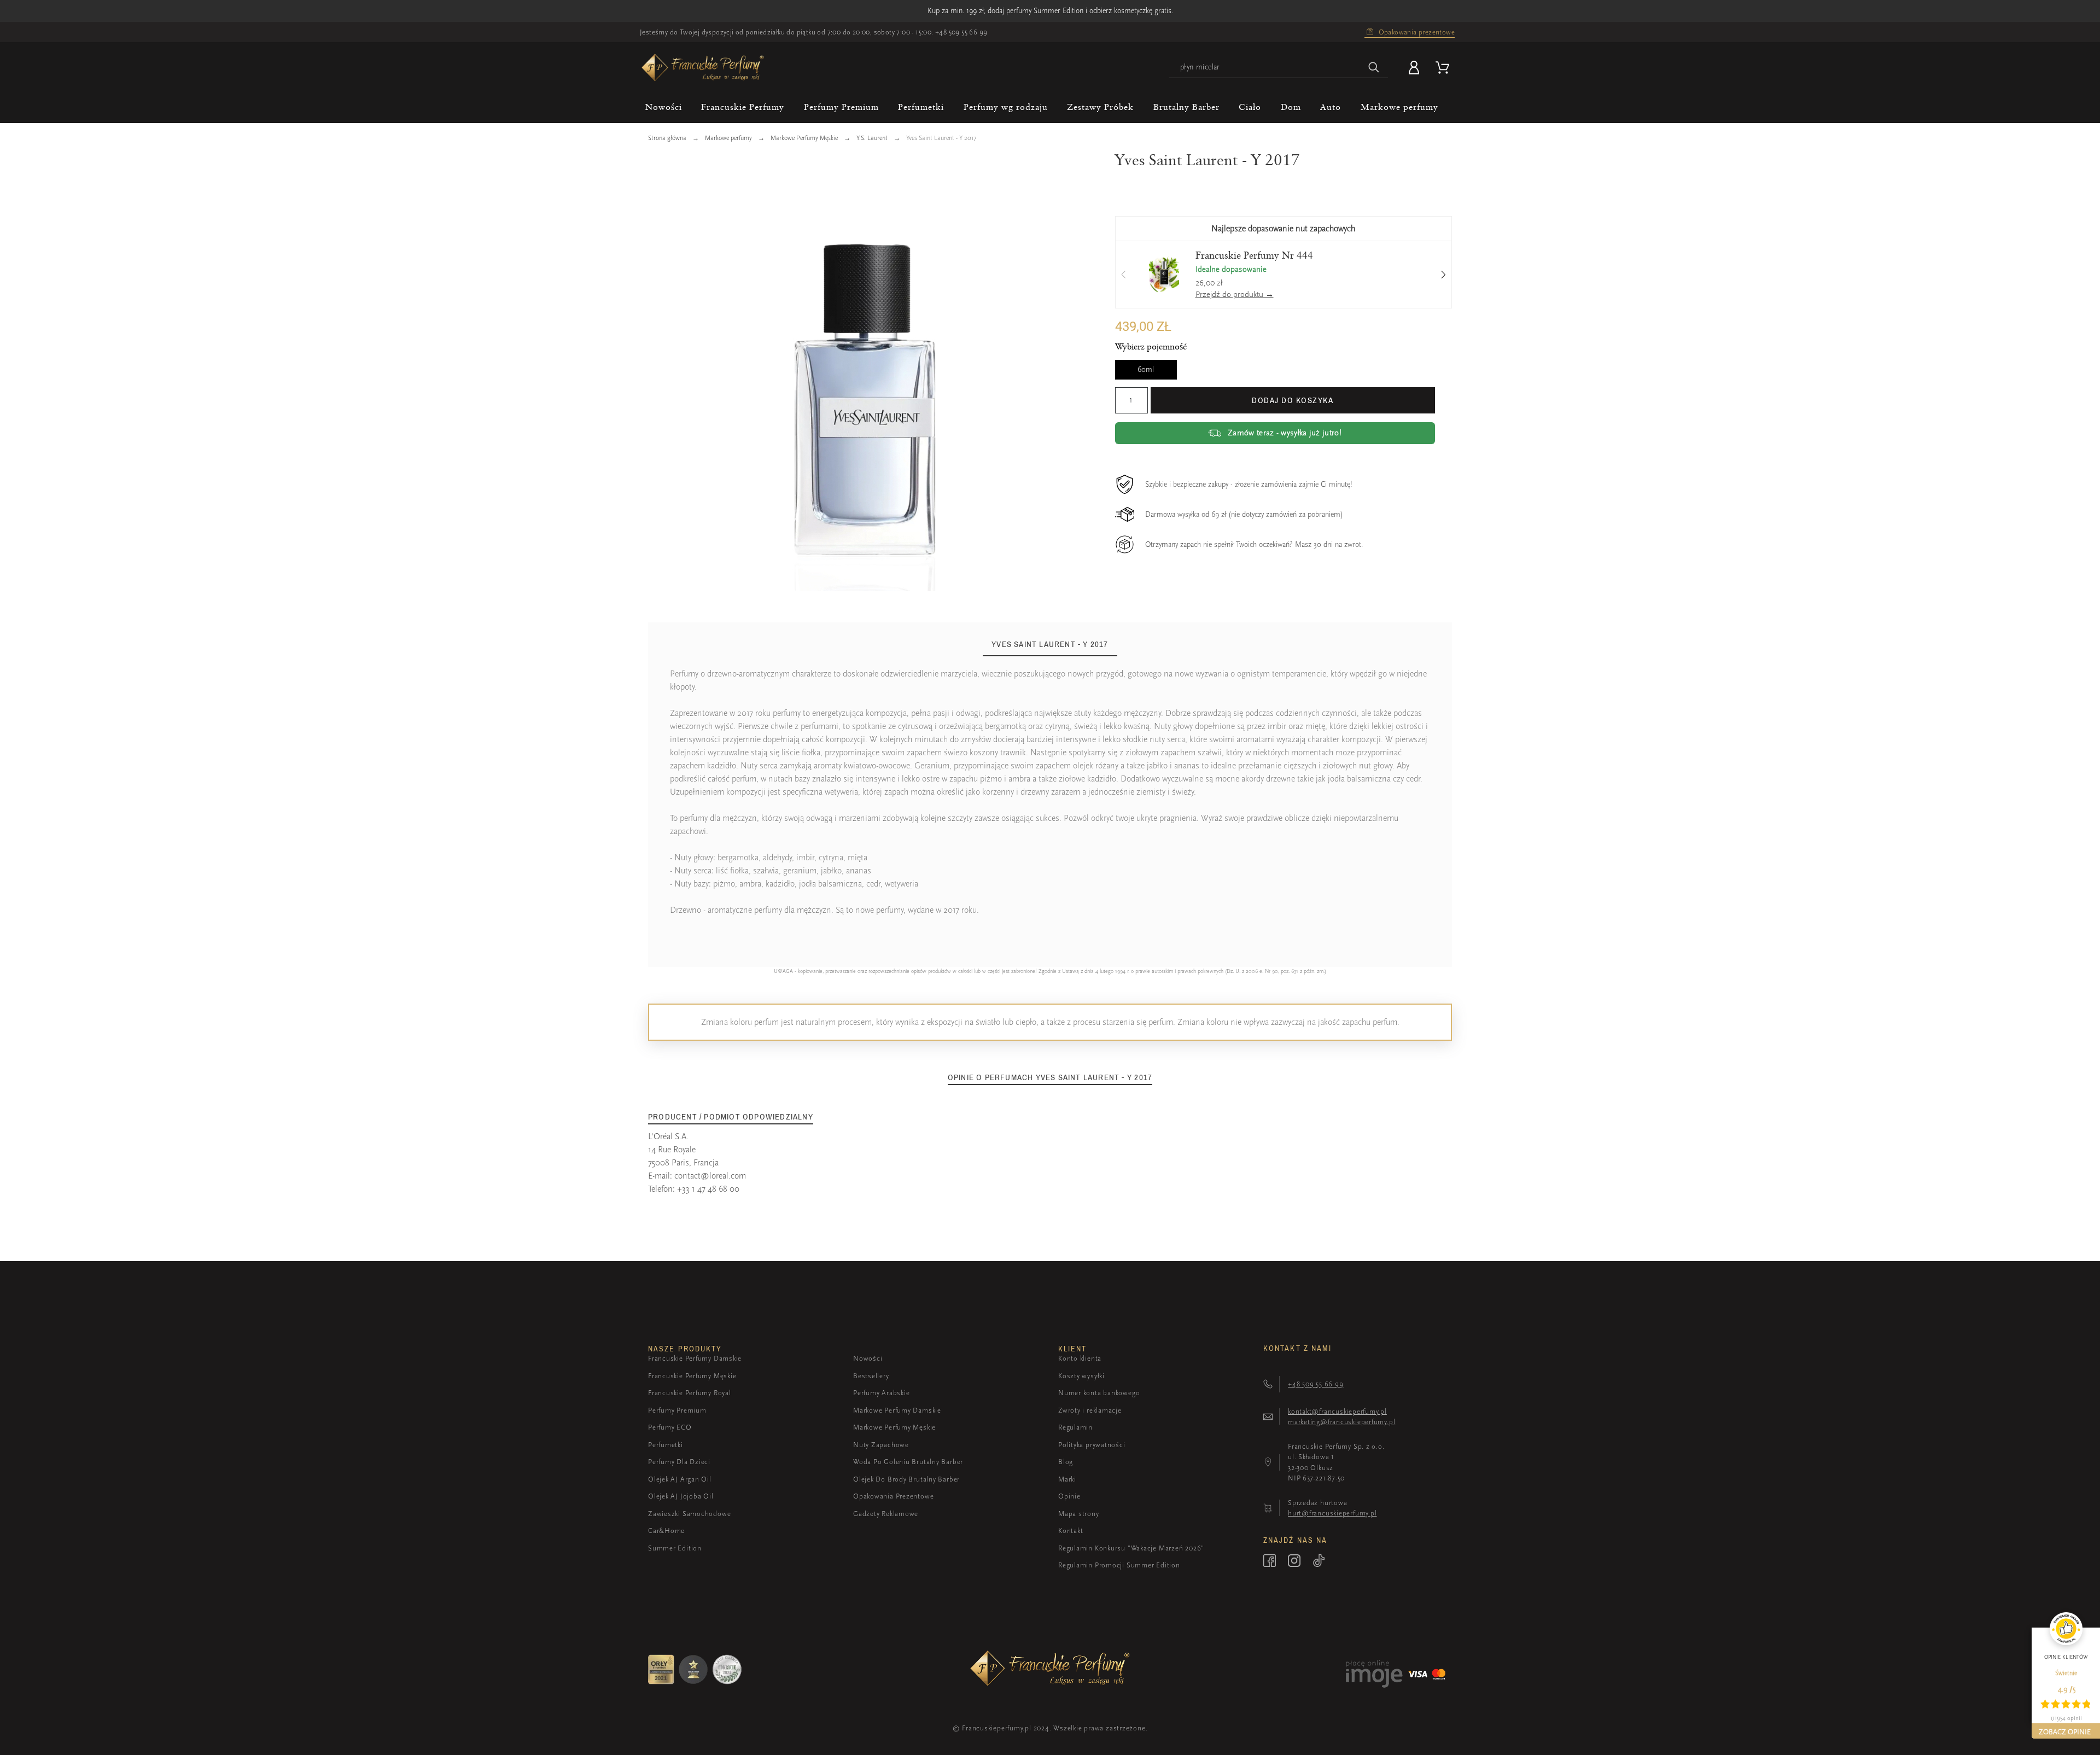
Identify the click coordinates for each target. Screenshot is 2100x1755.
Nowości (868, 1358)
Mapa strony (1079, 1514)
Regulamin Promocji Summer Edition (1119, 1565)
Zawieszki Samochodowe (689, 1514)
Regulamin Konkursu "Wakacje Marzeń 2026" (1131, 1548)
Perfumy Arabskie (881, 1393)
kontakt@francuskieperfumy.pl (1337, 1411)
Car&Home (666, 1530)
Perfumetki (666, 1445)
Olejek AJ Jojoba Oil (681, 1496)
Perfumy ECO (670, 1427)
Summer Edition (675, 1548)
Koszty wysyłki (1081, 1376)
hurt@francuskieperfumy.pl (1332, 1513)
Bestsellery (871, 1376)
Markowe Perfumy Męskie (894, 1427)
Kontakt (1071, 1530)
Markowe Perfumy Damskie (897, 1410)
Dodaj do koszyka (1293, 400)
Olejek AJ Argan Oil (680, 1479)
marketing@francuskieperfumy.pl (1341, 1422)
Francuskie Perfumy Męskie (692, 1376)
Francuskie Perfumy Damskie (695, 1358)
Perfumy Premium (677, 1410)
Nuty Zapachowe (881, 1445)
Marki (1067, 1479)
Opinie (1069, 1496)
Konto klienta (1080, 1358)
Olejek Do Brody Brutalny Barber (906, 1479)
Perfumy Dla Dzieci (679, 1462)
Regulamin (1075, 1427)
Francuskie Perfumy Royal (690, 1393)
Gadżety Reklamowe (886, 1514)
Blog (1066, 1462)
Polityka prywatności (1092, 1445)
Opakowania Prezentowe (893, 1496)
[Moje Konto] (1416, 68)
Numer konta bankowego (1099, 1393)
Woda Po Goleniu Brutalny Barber (908, 1462)
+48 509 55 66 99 (961, 32)
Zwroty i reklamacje (1090, 1410)
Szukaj (1374, 68)
